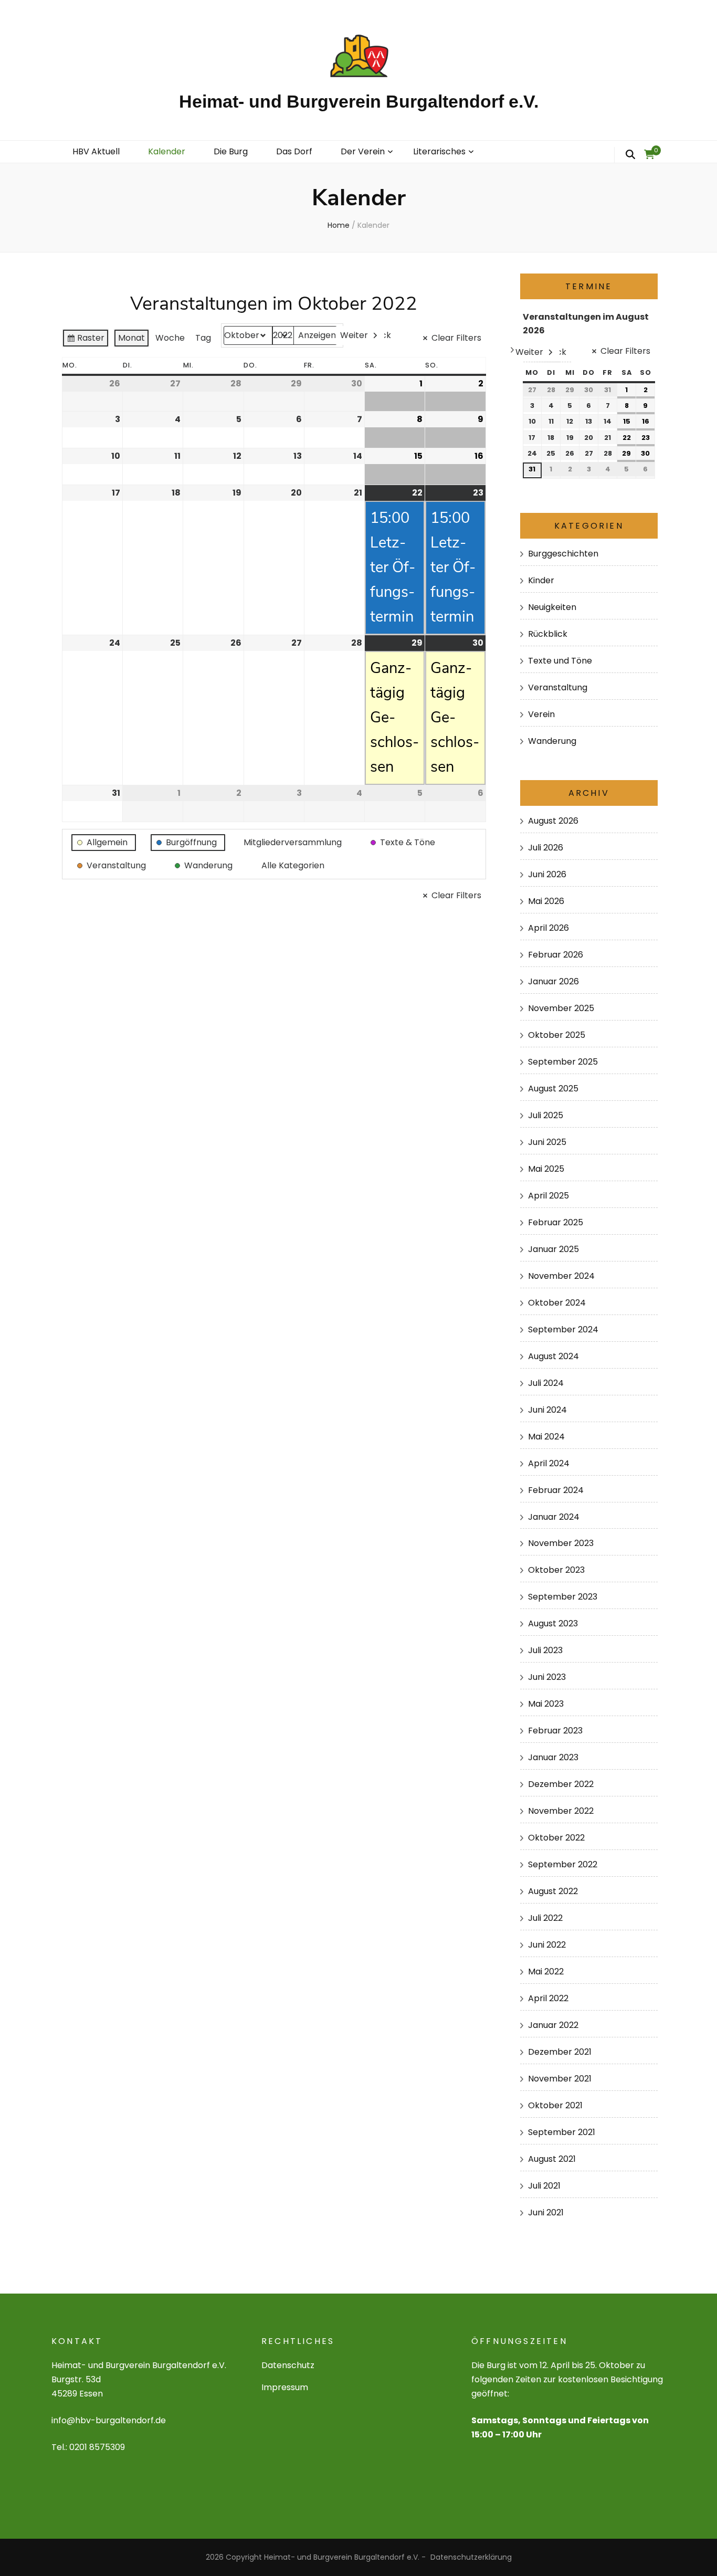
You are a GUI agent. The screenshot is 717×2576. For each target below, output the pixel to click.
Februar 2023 (555, 1731)
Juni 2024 (547, 1410)
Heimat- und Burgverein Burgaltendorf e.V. (359, 101)
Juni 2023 (547, 1677)
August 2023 (553, 1623)
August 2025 (553, 1089)
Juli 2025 (546, 1115)
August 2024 (553, 1356)
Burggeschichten (563, 554)
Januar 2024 (554, 1517)
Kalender (167, 151)
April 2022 (548, 1998)
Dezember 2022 (561, 1784)
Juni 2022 (547, 1945)
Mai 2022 (546, 1972)
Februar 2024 (556, 1490)
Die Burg (231, 151)
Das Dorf (294, 151)
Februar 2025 (556, 1222)
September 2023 (563, 1597)
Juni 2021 (546, 2212)
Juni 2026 (547, 874)
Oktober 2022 (556, 1838)
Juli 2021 (544, 2186)
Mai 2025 (546, 1169)
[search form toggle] (630, 155)
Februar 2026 (556, 955)
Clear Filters (456, 338)
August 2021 (552, 2159)
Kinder (541, 580)
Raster (85, 340)
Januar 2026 (553, 981)
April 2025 (549, 1196)
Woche (170, 338)
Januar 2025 (553, 1249)
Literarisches (439, 151)
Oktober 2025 (557, 1035)
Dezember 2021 (560, 2052)
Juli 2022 (545, 1918)
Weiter (354, 335)
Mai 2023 (546, 1704)
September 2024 (563, 1329)
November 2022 (561, 1811)
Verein (541, 714)
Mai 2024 (546, 1437)
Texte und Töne (560, 661)
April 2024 (549, 1463)
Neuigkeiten (552, 607)
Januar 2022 (553, 2025)
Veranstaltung (558, 687)
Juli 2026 (546, 848)
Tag (203, 338)
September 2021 (562, 2132)
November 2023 (561, 1543)
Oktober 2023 (556, 1570)
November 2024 (561, 1276)
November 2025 (561, 1008)
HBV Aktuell (96, 151)
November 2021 (560, 2079)
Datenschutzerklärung (471, 2557)
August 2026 (553, 821)
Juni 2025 (547, 1142)
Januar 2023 (553, 1757)
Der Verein (363, 151)
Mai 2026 (546, 901)
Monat (131, 338)
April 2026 (549, 928)
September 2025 (563, 1062)
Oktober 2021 (555, 2105)
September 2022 (563, 1864)
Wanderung (552, 741)
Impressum (285, 2387)
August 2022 (553, 1891)
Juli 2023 (545, 1650)
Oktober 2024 (557, 1303)
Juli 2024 (546, 1383)
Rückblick (548, 634)
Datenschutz (288, 2365)
